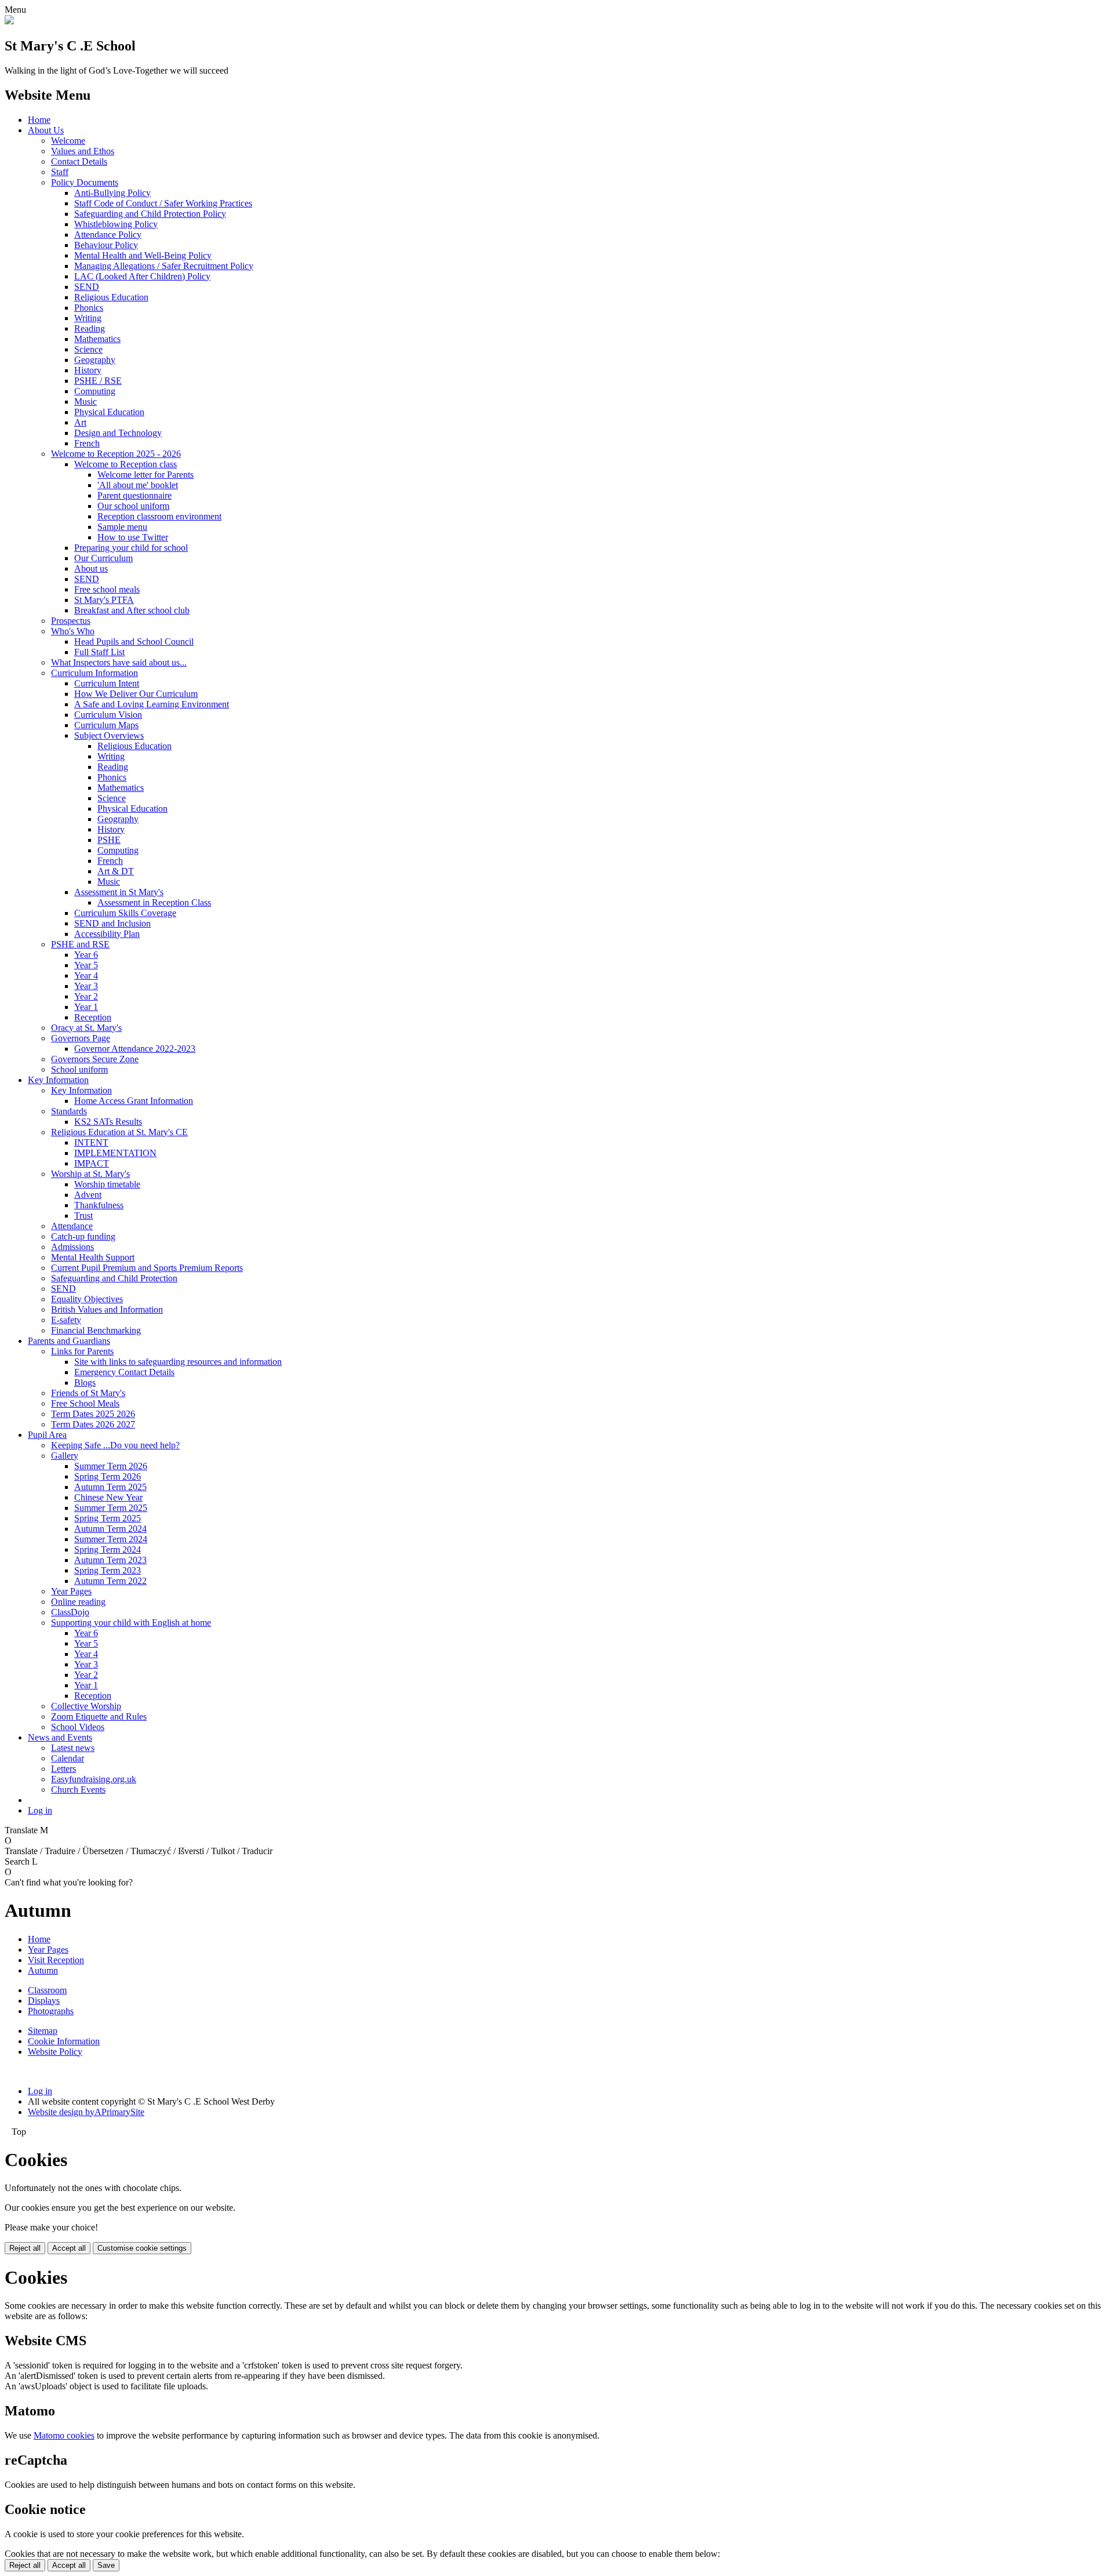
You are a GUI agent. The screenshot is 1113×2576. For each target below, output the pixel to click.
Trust (83, 1216)
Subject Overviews (109, 735)
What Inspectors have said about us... (119, 662)
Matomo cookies (64, 2435)
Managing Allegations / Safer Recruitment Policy (164, 266)
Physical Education (109, 412)
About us (91, 568)
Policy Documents (85, 182)
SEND (87, 287)
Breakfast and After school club (132, 610)
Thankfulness (99, 1205)
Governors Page (81, 1038)
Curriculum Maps (106, 725)
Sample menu (122, 527)
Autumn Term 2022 (110, 1581)
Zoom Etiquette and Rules (99, 1716)
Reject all (25, 2248)
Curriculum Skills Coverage (125, 913)
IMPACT (92, 1163)
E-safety (66, 1320)
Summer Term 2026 (111, 1466)
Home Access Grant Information (134, 1101)
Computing (95, 391)
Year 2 (86, 996)
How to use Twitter (133, 537)
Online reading (78, 1602)
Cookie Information (64, 2041)
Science (88, 349)
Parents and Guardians (69, 1341)
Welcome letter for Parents (146, 475)
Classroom (47, 1990)
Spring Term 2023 (108, 1570)
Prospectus (71, 621)
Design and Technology (118, 433)
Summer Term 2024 (111, 1539)
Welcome (68, 141)
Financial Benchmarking (96, 1330)
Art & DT (116, 871)
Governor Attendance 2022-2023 (135, 1049)
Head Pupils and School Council (134, 642)
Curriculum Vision (108, 715)
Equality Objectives (87, 1299)
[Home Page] (9, 21)
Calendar (68, 1758)
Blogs (85, 1383)
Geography (95, 360)
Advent (88, 1195)
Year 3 (86, 986)
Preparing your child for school (131, 548)
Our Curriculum (103, 558)
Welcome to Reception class (126, 464)
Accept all (69, 2248)
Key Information (58, 1080)
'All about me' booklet (138, 485)
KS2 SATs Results (108, 1122)
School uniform (79, 1069)
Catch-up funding (83, 1236)
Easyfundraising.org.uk (94, 1779)
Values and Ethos (83, 151)
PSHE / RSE (98, 381)
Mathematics (97, 339)
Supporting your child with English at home (131, 1623)
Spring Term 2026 (108, 1476)
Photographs (51, 2011)
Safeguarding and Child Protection (114, 1278)
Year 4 (86, 975)
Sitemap (43, 2031)
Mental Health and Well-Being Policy (143, 255)
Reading (90, 328)
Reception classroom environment (159, 516)
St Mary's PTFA (104, 600)
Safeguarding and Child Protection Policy (150, 214)
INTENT (91, 1142)
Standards (69, 1111)
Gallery (65, 1456)
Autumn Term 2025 (110, 1487)
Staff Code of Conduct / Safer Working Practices (163, 203)
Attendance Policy (108, 235)
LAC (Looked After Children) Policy (142, 276)
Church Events (78, 1790)
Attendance (72, 1226)
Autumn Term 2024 (110, 1529)
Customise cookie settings (142, 2248)
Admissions (72, 1247)
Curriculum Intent (107, 683)
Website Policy (55, 2052)
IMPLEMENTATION (115, 1153)
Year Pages (71, 1591)
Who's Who (73, 631)
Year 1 (86, 1007)
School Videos (78, 1727)
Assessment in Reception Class (154, 902)
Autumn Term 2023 (110, 1560)
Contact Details (79, 161)
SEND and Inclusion (112, 923)
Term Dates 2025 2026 (93, 1414)
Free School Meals (85, 1403)
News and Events (60, 1737)
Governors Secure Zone (95, 1059)
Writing (88, 318)
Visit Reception (56, 1960)
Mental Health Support (93, 1257)
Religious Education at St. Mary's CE (119, 1132)
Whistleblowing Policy (116, 224)
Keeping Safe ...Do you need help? (115, 1445)
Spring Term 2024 (108, 1549)
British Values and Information (107, 1309)
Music (86, 402)
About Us (46, 130)
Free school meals (107, 589)
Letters (63, 1769)
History (88, 370)
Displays (44, 2001)
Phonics (89, 308)
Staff (60, 172)
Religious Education (111, 297)
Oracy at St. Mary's (86, 1028)
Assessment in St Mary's (119, 892)
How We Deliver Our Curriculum (136, 694)
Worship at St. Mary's (90, 1174)
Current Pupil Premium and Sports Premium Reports (147, 1268)
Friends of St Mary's (88, 1393)
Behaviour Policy (106, 245)
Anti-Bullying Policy (112, 193)
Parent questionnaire (134, 495)
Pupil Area (47, 1435)
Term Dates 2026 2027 (93, 1424)
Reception (93, 1017)
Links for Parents (82, 1351)
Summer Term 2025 (111, 1508)
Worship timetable (107, 1184)
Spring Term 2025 (108, 1518)
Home (39, 120)
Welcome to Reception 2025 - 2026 (116, 454)
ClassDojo (70, 1612)
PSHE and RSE (80, 944)
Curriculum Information (94, 673)
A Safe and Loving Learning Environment (152, 704)
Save (106, 2565)
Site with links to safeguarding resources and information (178, 1362)
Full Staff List (99, 652)
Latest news (73, 1748)
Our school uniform (133, 506)
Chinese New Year (108, 1497)
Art (80, 422)
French (87, 443)
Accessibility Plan (107, 934)
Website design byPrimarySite (86, 2112)
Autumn (43, 1970)
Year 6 (86, 955)
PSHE (109, 840)
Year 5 (86, 965)
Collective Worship (86, 1706)
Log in (40, 1810)
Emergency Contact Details (124, 1372)
